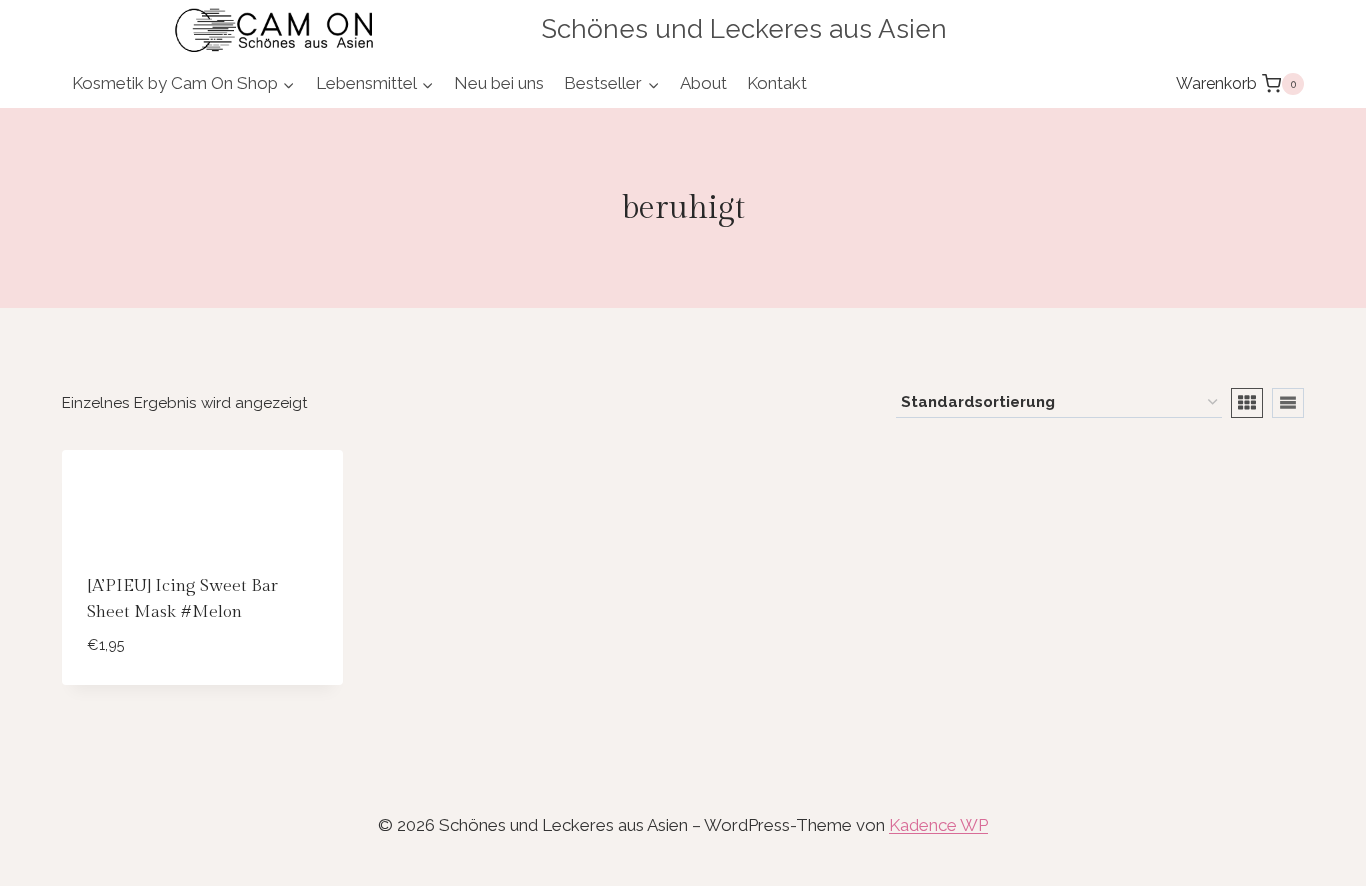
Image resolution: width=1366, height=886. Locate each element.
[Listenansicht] (1288, 403)
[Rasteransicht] (1247, 403)
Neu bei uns (499, 83)
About (703, 83)
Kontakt (777, 83)
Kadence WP (938, 825)
